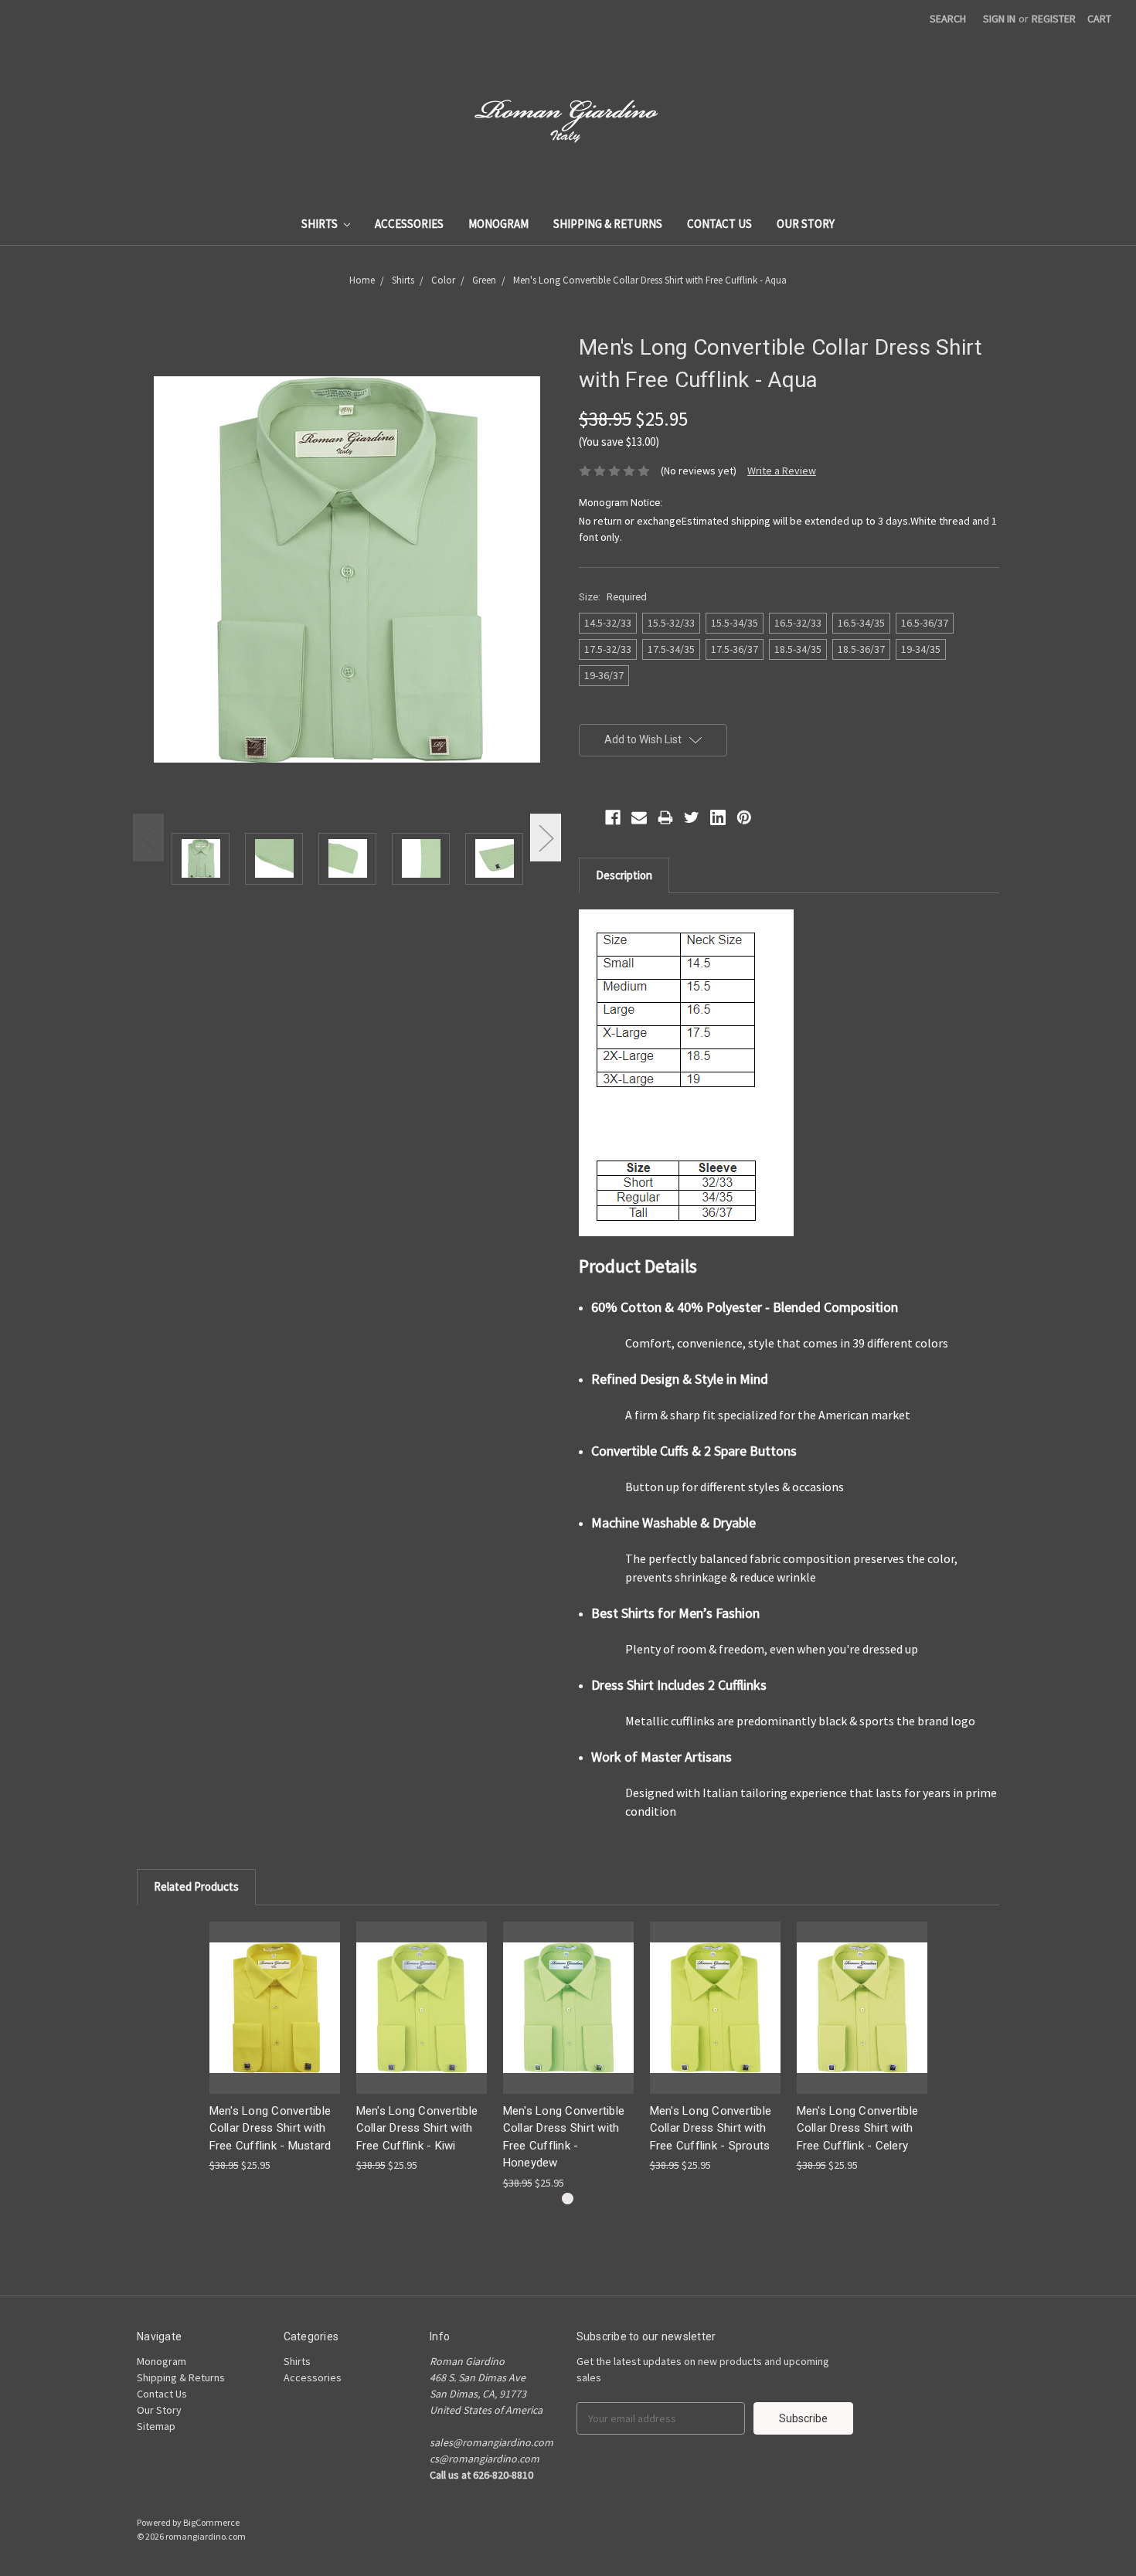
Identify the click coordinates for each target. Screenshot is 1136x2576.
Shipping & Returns (608, 224)
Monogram (498, 224)
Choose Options (421, 2021)
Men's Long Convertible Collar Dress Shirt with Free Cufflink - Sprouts (711, 2128)
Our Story (806, 224)
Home (362, 280)
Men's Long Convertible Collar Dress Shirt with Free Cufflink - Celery (858, 2128)
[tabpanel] (274, 2048)
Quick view (274, 2007)
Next (546, 838)
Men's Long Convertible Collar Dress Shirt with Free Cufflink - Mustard (270, 2128)
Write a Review (782, 471)
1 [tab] (568, 2199)
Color (443, 280)
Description (624, 875)
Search (948, 19)
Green (484, 280)
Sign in (999, 19)
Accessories (409, 224)
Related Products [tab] (196, 1886)
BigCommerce (211, 2522)
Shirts (321, 224)
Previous (148, 838)
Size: (613, 597)
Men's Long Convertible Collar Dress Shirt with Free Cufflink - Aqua (650, 280)
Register (1054, 19)
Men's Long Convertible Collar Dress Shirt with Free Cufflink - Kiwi (417, 2128)
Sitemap (156, 2426)
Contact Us (719, 224)
